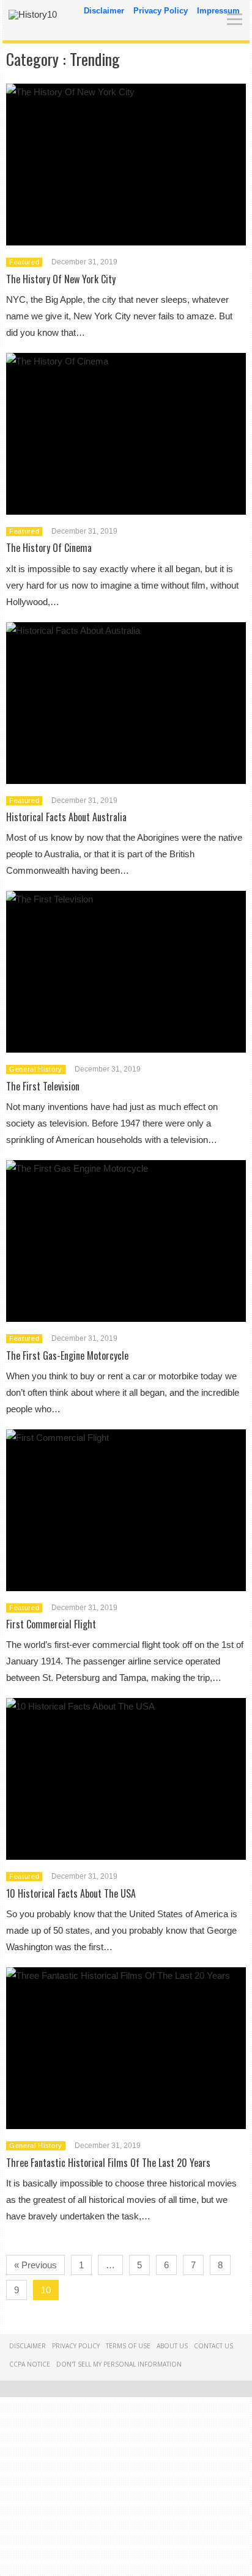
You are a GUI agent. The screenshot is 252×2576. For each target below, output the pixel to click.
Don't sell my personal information (119, 2364)
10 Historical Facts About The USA (71, 1893)
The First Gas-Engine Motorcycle (67, 1355)
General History (36, 1069)
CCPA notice (30, 2364)
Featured (24, 262)
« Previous (35, 2265)
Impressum (218, 11)
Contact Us (213, 2346)
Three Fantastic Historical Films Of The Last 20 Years (108, 2163)
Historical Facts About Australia (66, 817)
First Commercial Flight (51, 1624)
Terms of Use (128, 2346)
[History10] (33, 14)
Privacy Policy (161, 11)
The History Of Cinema (49, 548)
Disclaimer (104, 11)
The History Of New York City (61, 279)
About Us (172, 2346)
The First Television (43, 1086)
